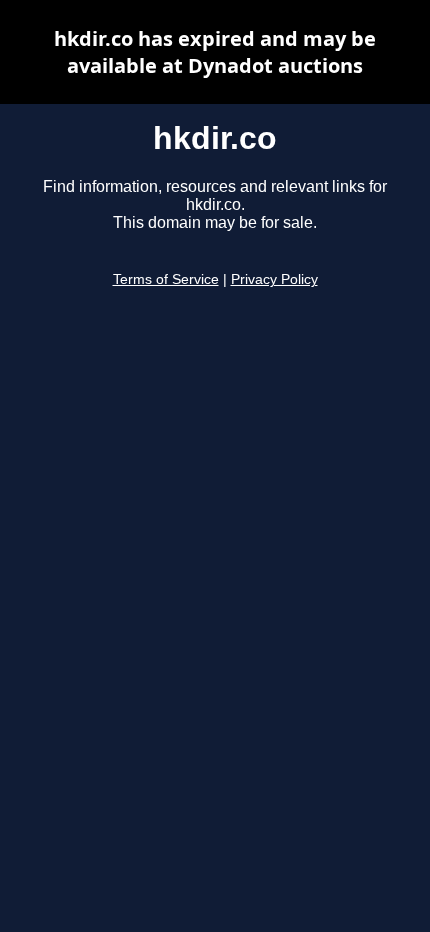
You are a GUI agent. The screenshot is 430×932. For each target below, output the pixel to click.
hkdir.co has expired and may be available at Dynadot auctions (215, 52)
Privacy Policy (274, 279)
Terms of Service (166, 279)
